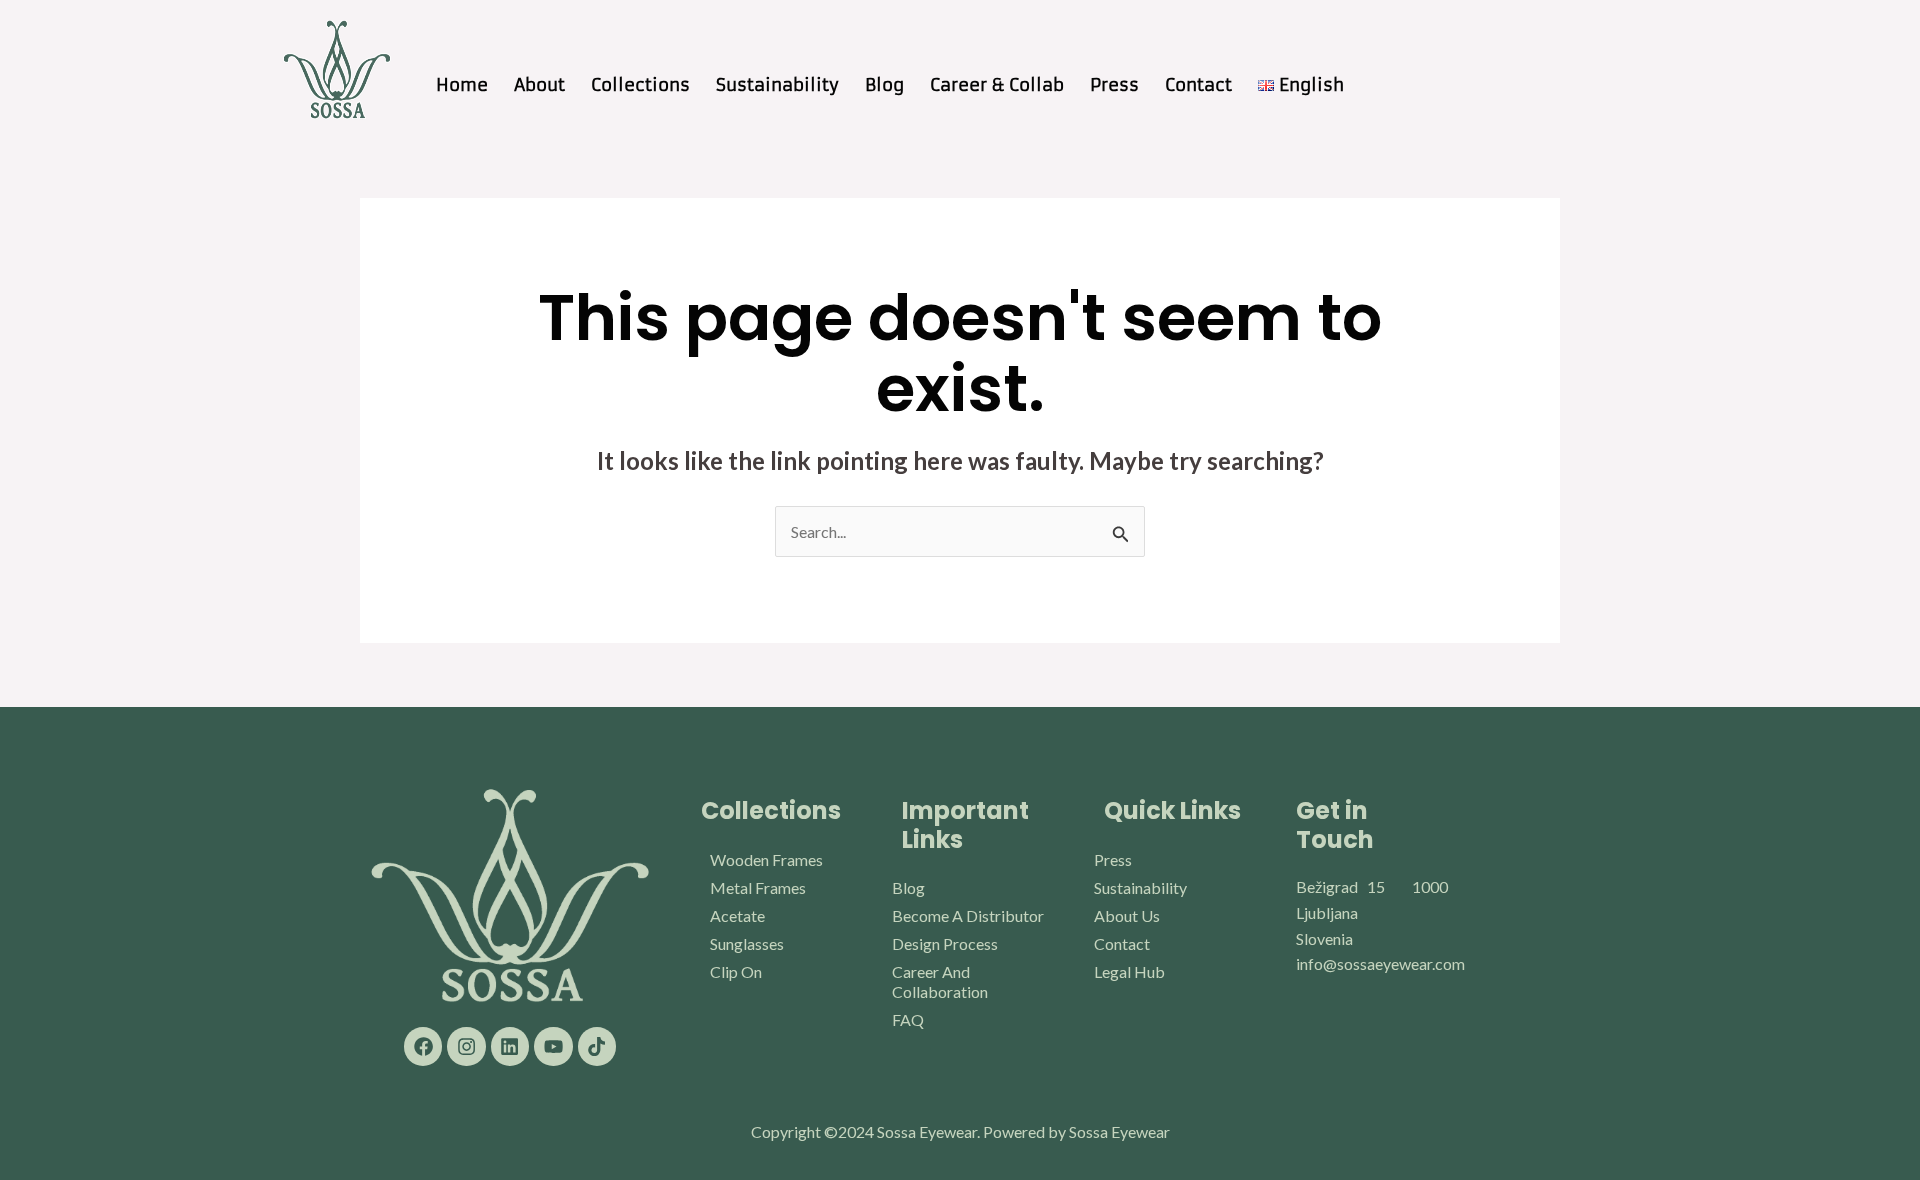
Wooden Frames (766, 859)
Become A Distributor (968, 915)
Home (462, 85)
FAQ (908, 1019)
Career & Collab (997, 85)
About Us (1127, 915)
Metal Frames (758, 887)
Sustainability (777, 85)
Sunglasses (747, 943)
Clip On (736, 971)
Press (1114, 85)
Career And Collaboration (940, 981)
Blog (884, 85)
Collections (640, 85)
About (539, 85)
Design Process (945, 943)
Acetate (737, 915)
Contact (1198, 85)
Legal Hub (1129, 971)
